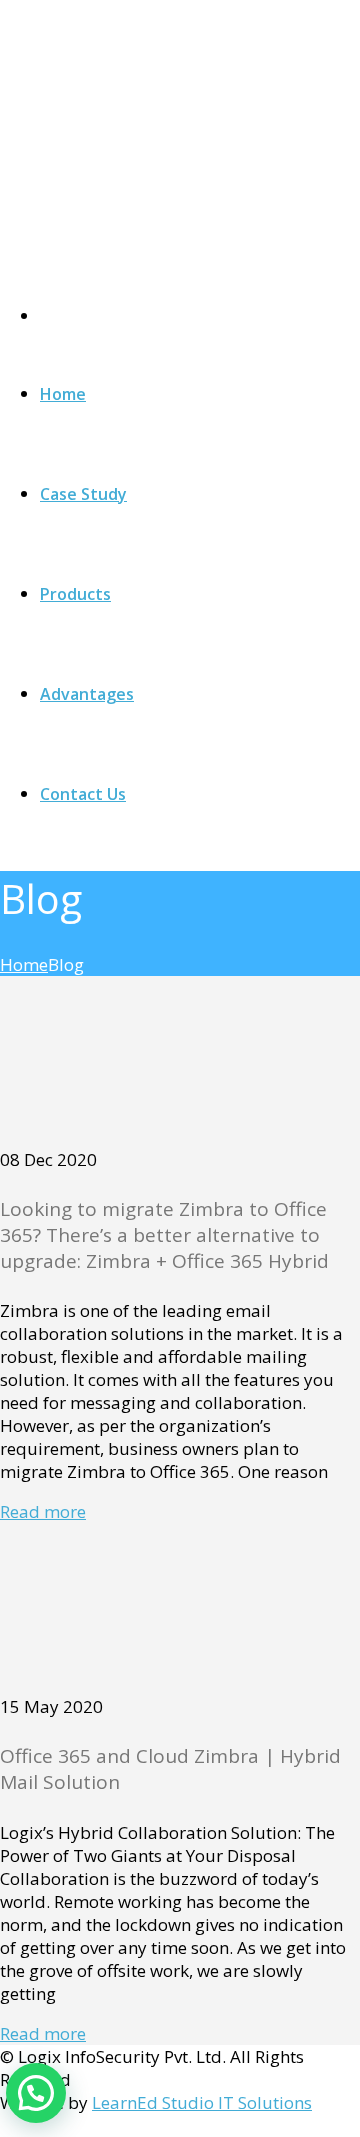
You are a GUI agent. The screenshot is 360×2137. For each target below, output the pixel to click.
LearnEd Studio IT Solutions (202, 2102)
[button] (36, 2093)
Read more (43, 1511)
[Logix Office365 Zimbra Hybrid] (150, 143)
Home (24, 964)
